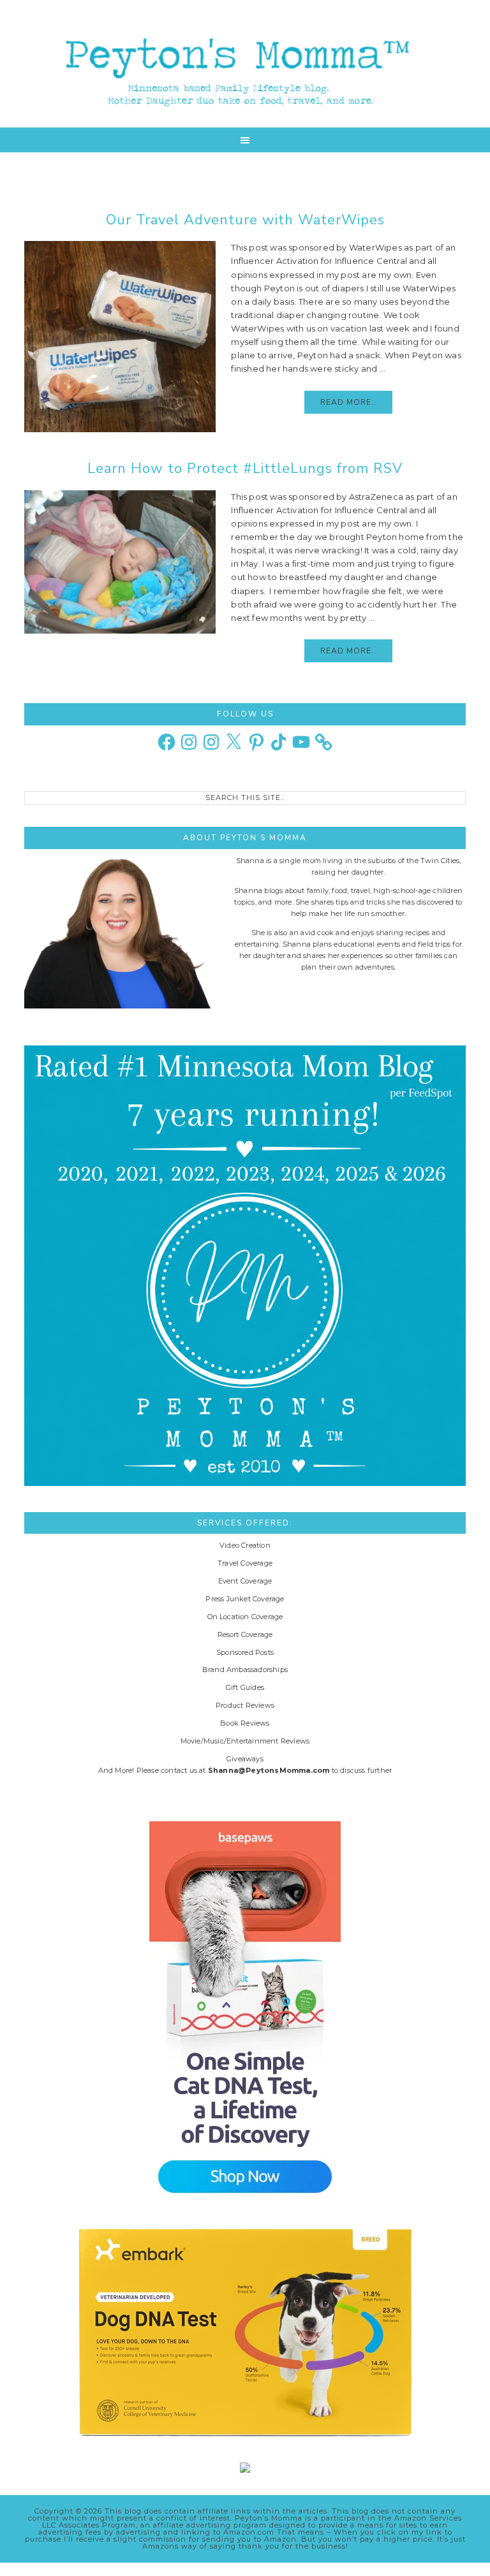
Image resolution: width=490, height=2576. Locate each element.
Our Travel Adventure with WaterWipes (245, 220)
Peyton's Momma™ (245, 64)
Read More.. (348, 402)
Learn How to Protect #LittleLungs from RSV (245, 469)
